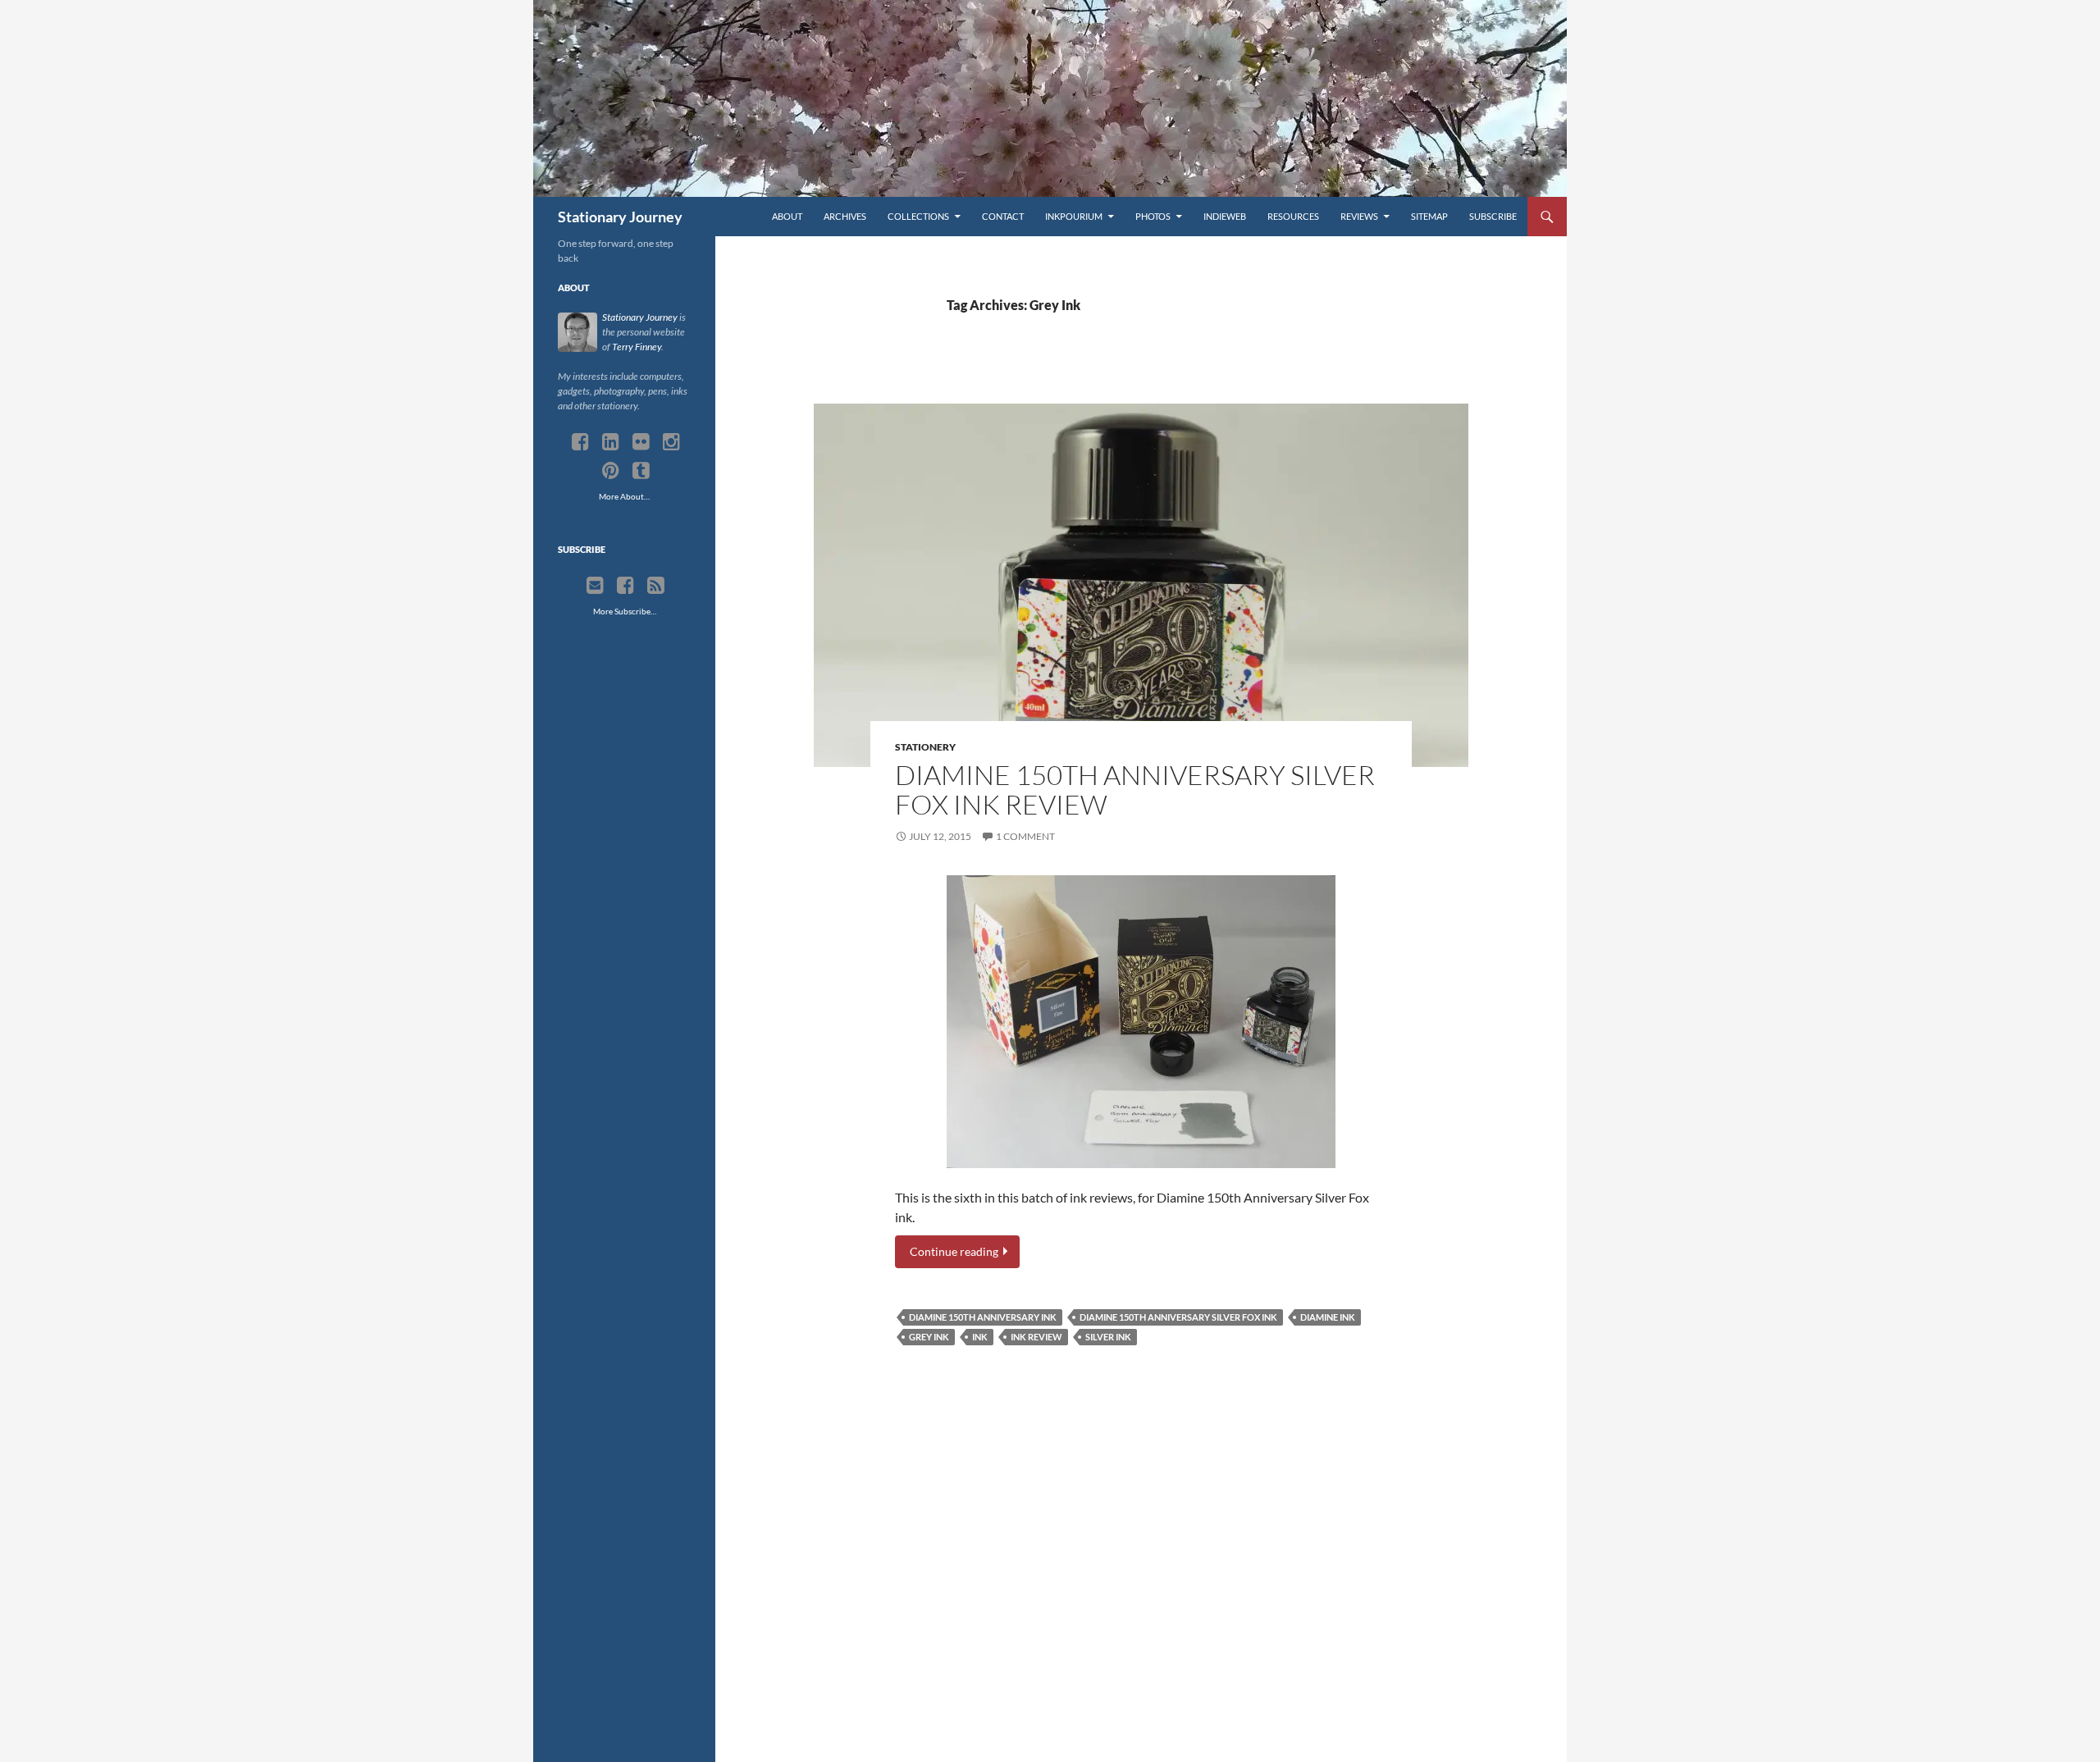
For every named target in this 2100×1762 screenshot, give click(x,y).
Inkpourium (1074, 216)
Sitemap (1429, 216)
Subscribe (1493, 216)
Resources (1293, 216)
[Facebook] (580, 442)
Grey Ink (929, 1337)
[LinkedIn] (611, 442)
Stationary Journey (620, 217)
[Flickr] (641, 442)
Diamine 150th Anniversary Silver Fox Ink (1178, 1317)
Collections (918, 216)
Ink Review (1036, 1337)
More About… (624, 496)
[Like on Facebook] (625, 586)
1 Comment (1025, 836)
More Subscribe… (625, 611)
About (787, 216)
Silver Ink (1108, 1337)
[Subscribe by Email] (595, 586)
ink (980, 1337)
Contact (1003, 216)
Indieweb (1225, 216)
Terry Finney (637, 347)
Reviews (1359, 216)
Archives (845, 216)
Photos (1153, 216)
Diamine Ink (1328, 1317)
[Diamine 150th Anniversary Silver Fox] (1141, 1022)
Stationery (925, 747)
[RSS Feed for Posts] (656, 586)
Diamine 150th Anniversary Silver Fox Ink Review (1135, 790)
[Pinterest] (611, 471)
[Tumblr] (641, 471)
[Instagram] (671, 442)
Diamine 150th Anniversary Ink (983, 1317)
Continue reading (955, 1252)
